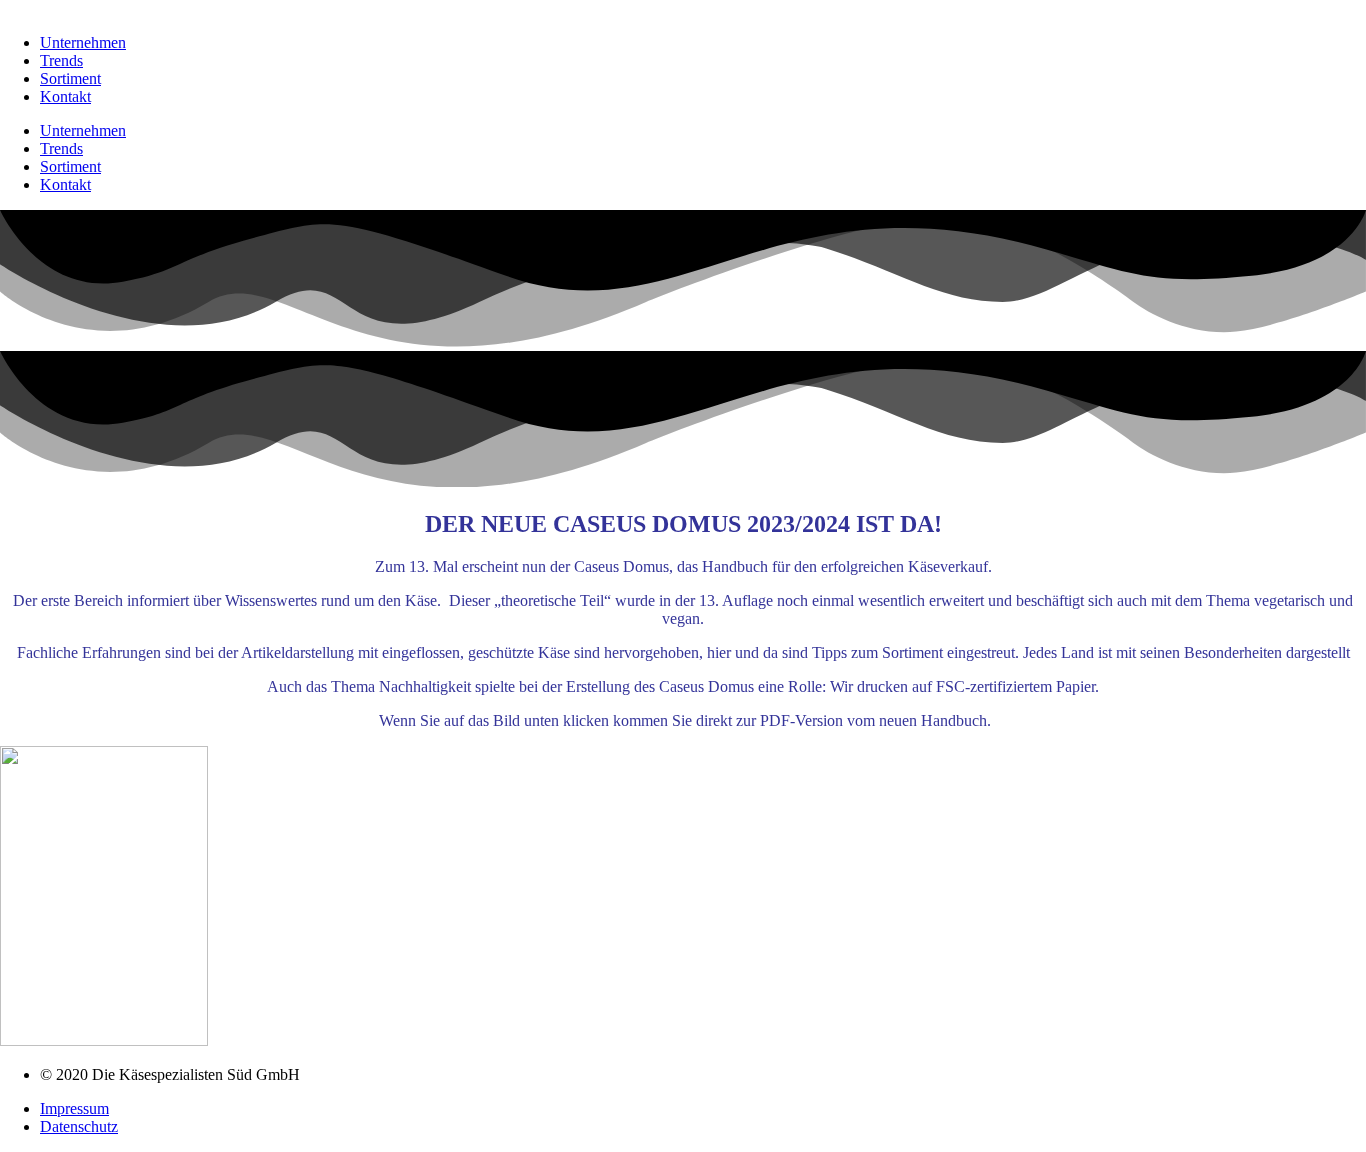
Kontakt (65, 96)
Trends (61, 60)
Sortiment (70, 78)
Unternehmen (83, 42)
